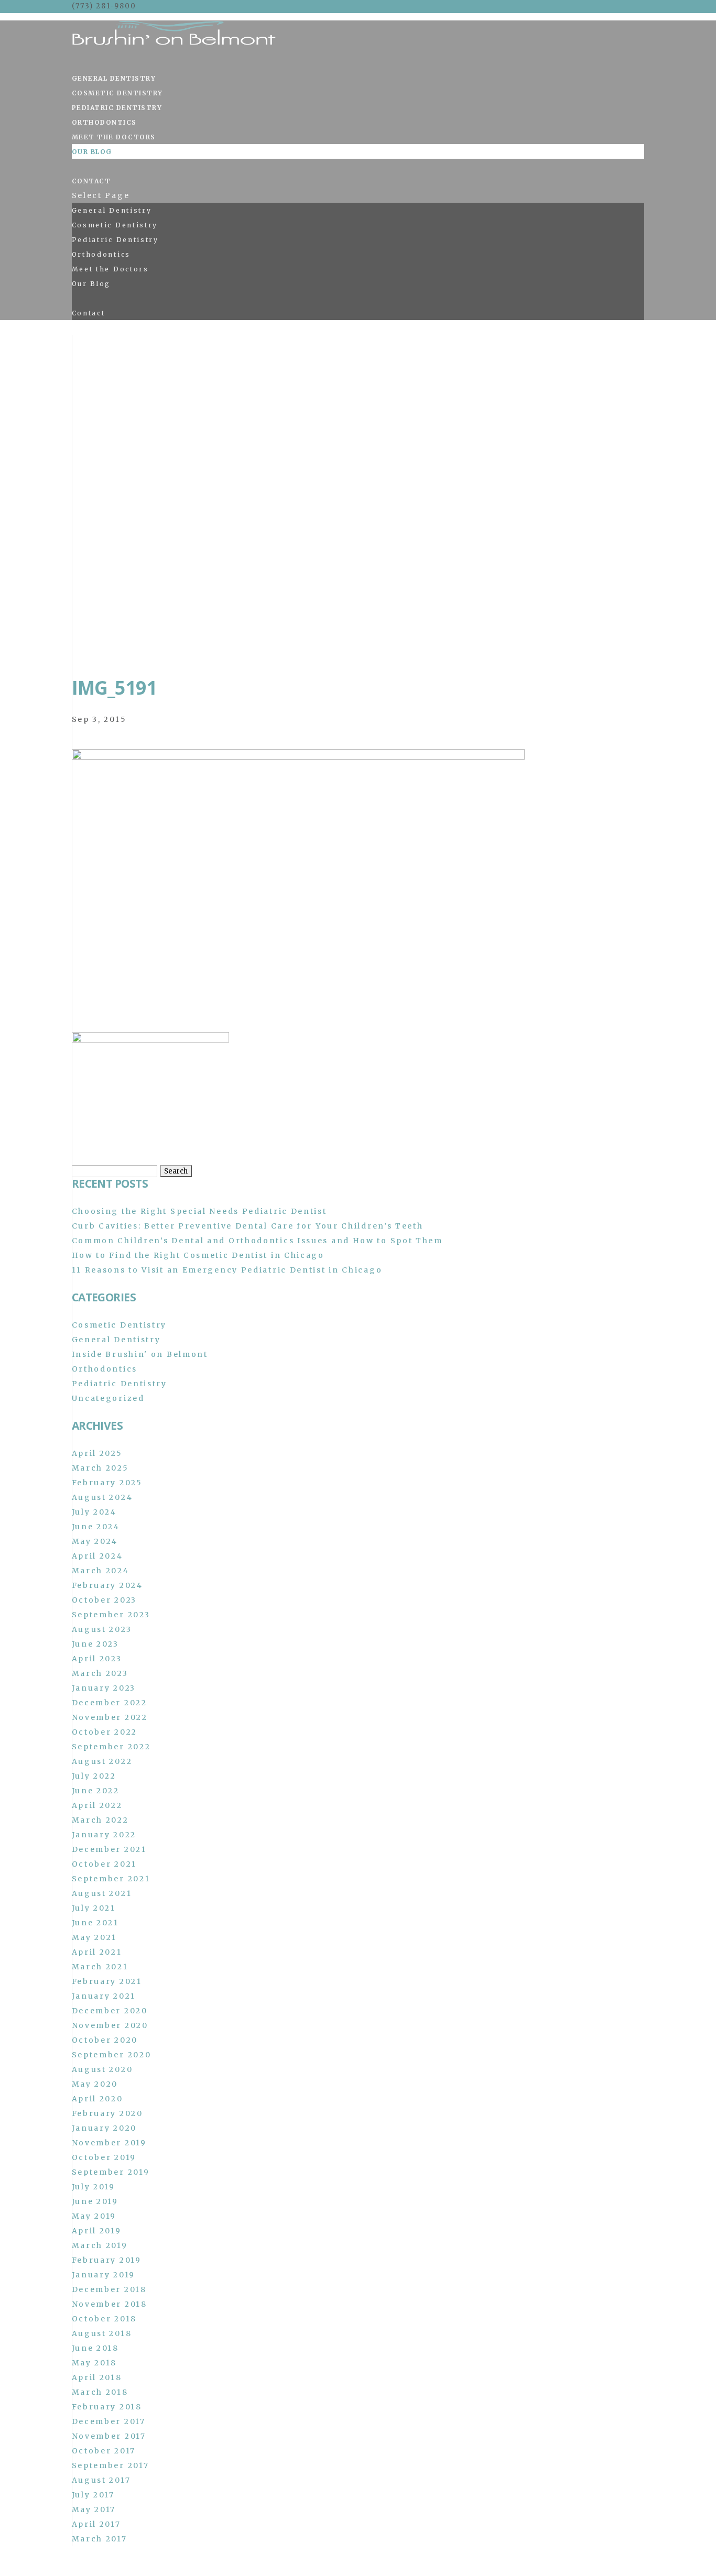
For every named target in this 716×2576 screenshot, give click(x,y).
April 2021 (97, 1952)
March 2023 (100, 1673)
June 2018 (95, 2348)
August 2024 (102, 1497)
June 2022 (96, 1791)
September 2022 (111, 1747)
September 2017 (111, 2465)
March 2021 (100, 1967)
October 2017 (104, 2451)
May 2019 (94, 2216)
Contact (91, 181)
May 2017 (94, 2509)
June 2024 (96, 1527)
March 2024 (101, 1571)
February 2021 (107, 1981)
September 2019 (111, 2172)
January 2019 (104, 2275)
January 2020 (104, 2128)
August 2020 (102, 2069)
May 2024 (95, 1541)
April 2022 (97, 1805)
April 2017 (96, 2524)
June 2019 (95, 2201)
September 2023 (111, 1615)
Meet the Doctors (114, 137)
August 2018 (102, 2333)
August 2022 (102, 1761)
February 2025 (107, 1483)
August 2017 (101, 2480)
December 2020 (110, 2011)
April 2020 (97, 2099)
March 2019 (100, 2245)
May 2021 (95, 1937)
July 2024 (94, 1512)
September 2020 (112, 2055)
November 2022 (110, 1717)
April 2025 (97, 1453)
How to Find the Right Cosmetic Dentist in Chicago (198, 1255)
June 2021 (95, 1923)
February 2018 (107, 2407)
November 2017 (109, 2436)
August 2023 (102, 1629)
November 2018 (110, 2304)
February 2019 (107, 2260)
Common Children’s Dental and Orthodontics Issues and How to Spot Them (257, 1241)
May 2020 (95, 2084)
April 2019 (97, 2231)
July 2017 (93, 2495)
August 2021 (102, 1893)
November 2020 (110, 2025)
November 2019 (109, 2143)
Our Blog (92, 152)
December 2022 (110, 1703)
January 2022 (104, 1835)
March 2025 (100, 1468)
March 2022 (100, 1820)
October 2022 (105, 1732)
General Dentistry (114, 78)
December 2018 (109, 2289)
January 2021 (104, 1996)
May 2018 (95, 2363)
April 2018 (97, 2377)
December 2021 (109, 1849)
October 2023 (104, 1600)
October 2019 (104, 2157)
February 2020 (107, 2113)
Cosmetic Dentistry (117, 93)
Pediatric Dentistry (117, 108)
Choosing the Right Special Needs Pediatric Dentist (199, 1211)
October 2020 (105, 2040)
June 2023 (95, 1644)
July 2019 (94, 2187)
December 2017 (109, 2421)
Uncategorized (108, 1398)
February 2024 (107, 1585)
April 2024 (97, 1556)
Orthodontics (104, 122)
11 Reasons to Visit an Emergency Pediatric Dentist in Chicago (227, 1270)
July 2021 (94, 1908)
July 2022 (94, 1776)
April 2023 (97, 1659)
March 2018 (100, 2392)
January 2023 (104, 1688)
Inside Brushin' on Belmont (140, 1354)
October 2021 (104, 1864)
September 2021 (111, 1879)
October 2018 (104, 2319)
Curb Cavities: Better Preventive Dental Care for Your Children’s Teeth (248, 1226)
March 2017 (100, 2539)
